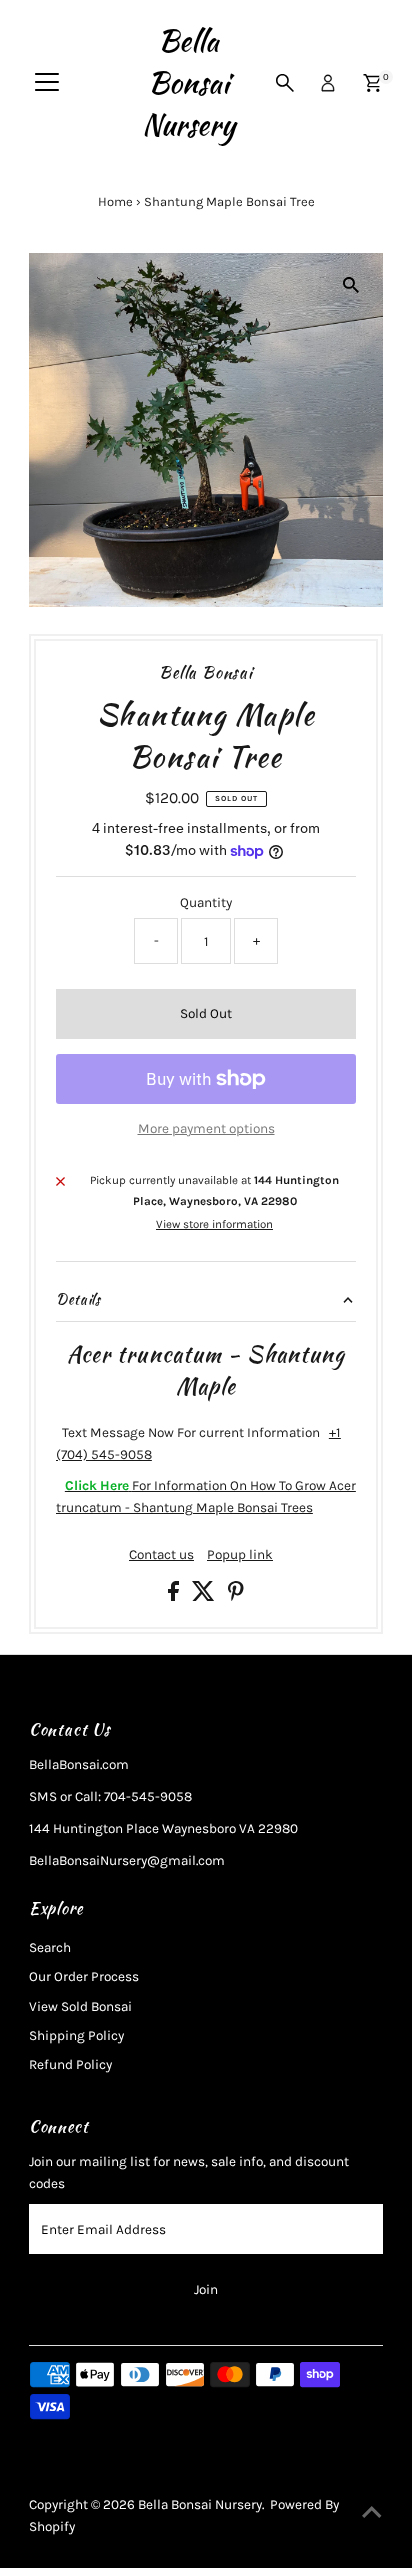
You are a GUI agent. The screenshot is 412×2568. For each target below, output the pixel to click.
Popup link (240, 1555)
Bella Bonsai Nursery (188, 83)
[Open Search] (285, 83)
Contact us (161, 1555)
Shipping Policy (76, 2035)
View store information (214, 1225)
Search (50, 1947)
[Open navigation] (47, 83)
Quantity (206, 902)
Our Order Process (84, 1976)
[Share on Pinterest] (236, 1596)
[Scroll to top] (372, 2513)
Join (206, 2289)
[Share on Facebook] (175, 1596)
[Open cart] (372, 83)
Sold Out (206, 1013)
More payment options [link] (206, 1128)
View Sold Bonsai (80, 2006)
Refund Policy (70, 2064)
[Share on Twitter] (205, 1596)
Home (115, 201)
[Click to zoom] (350, 285)
